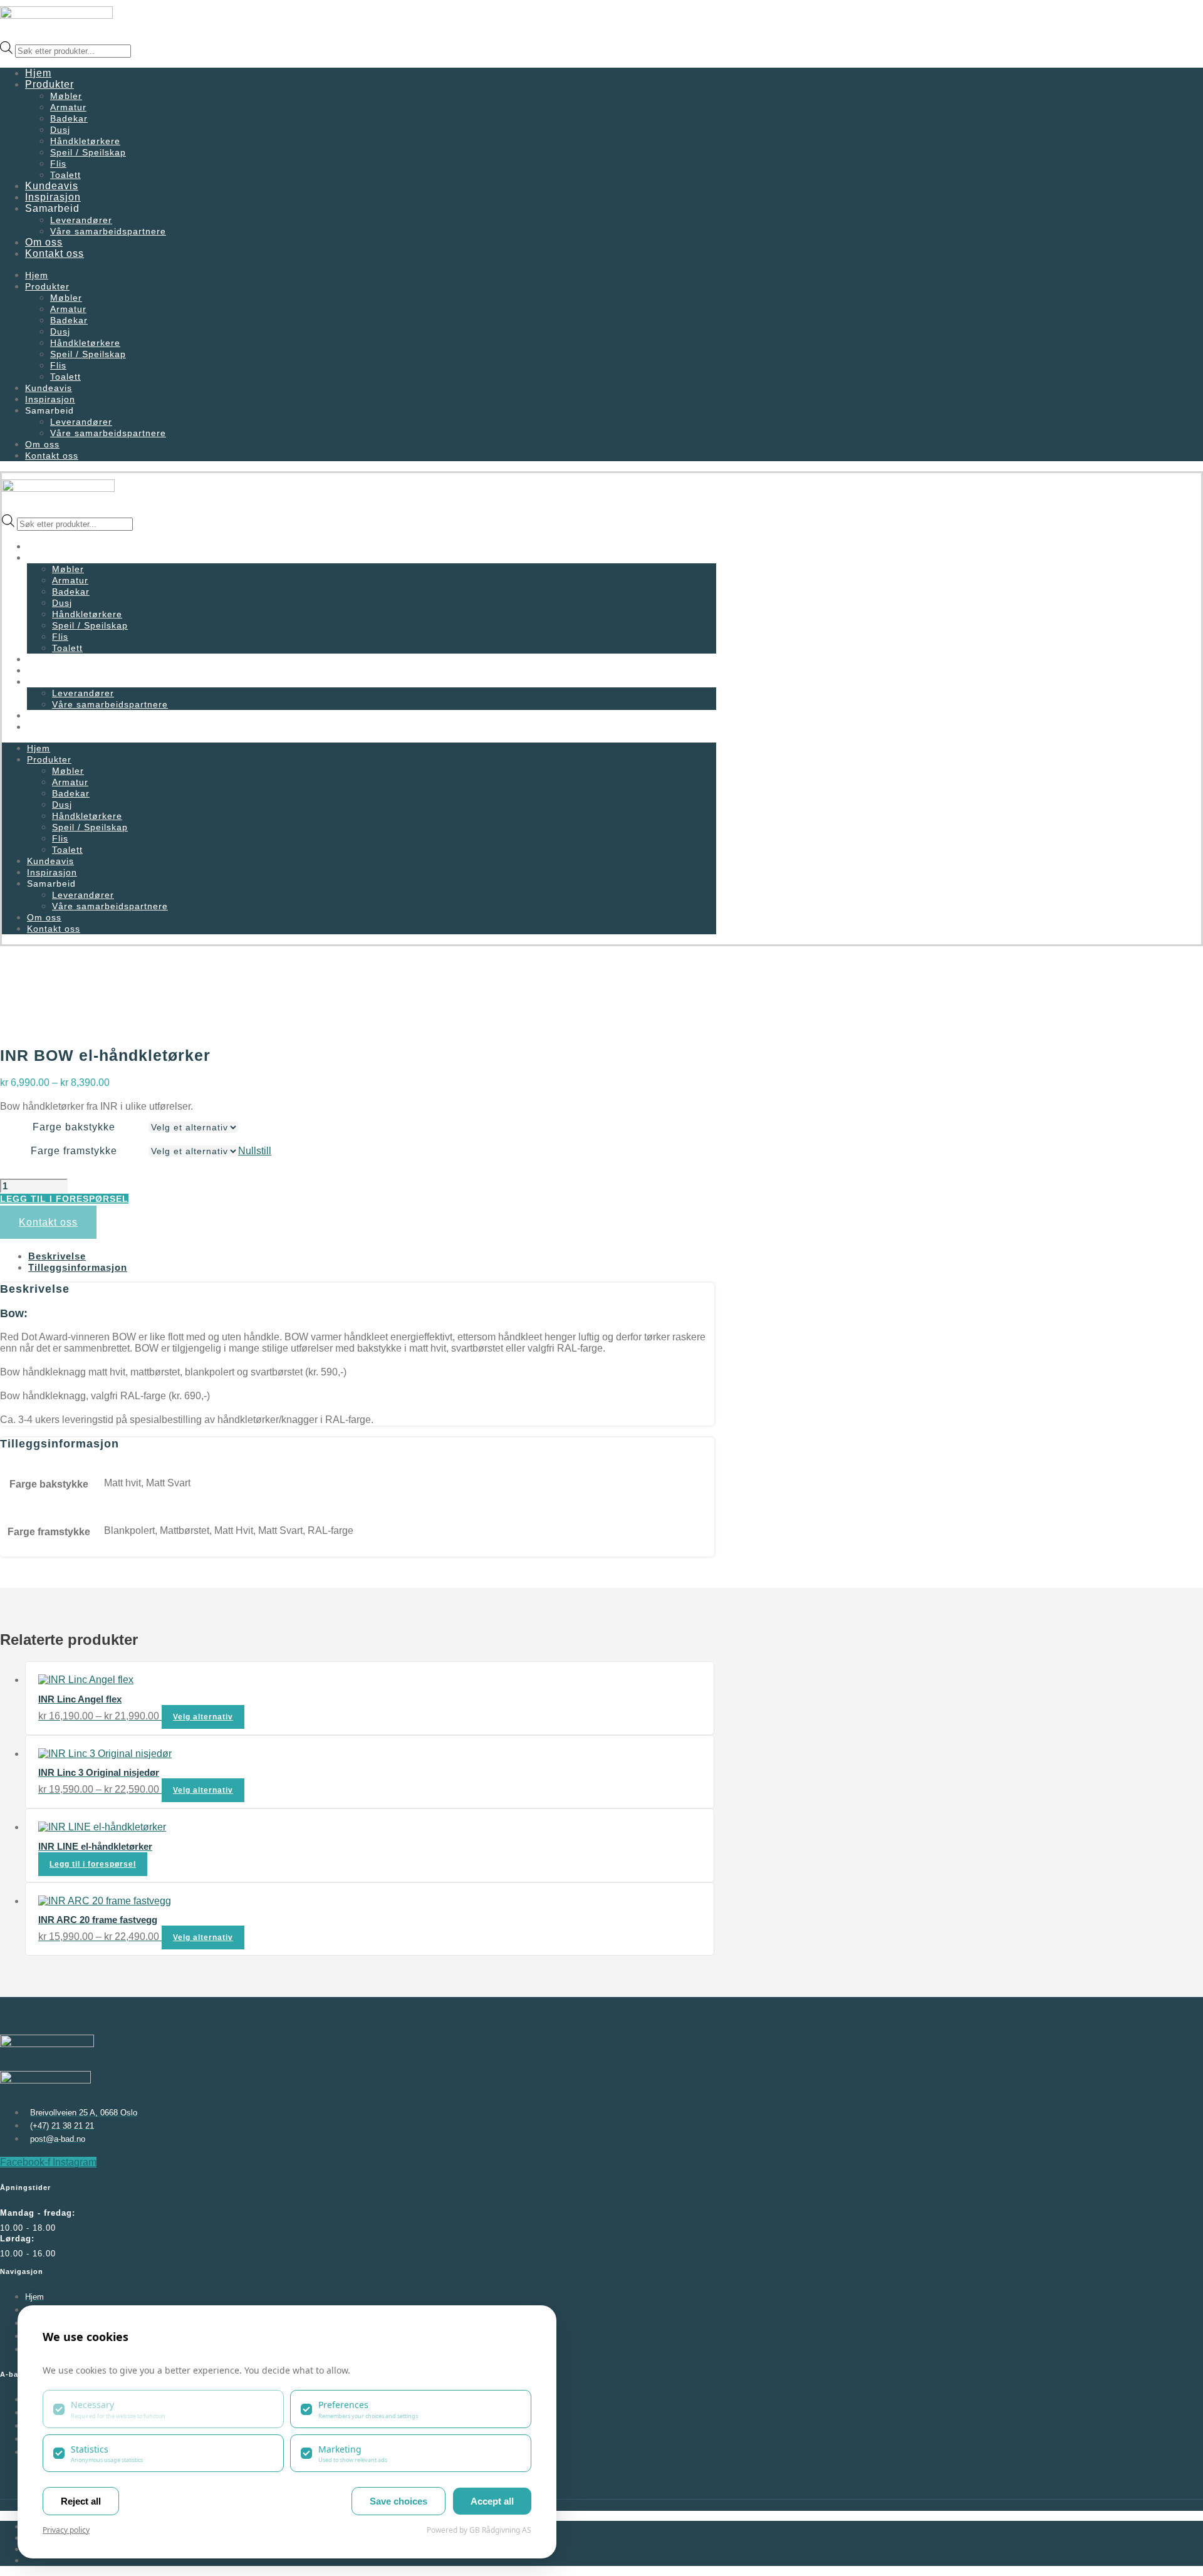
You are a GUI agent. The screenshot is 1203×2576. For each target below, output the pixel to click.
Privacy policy (66, 2530)
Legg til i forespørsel (64, 1199)
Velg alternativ (203, 1717)
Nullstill (255, 1151)
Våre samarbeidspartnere (108, 231)
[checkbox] (163, 2409)
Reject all (81, 2501)
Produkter (49, 84)
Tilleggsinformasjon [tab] (78, 1267)
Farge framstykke (74, 1151)
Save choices (398, 2501)
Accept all (492, 2501)
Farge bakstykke (74, 1127)
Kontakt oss (55, 253)
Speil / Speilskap (88, 152)
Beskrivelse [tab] (57, 1256)
